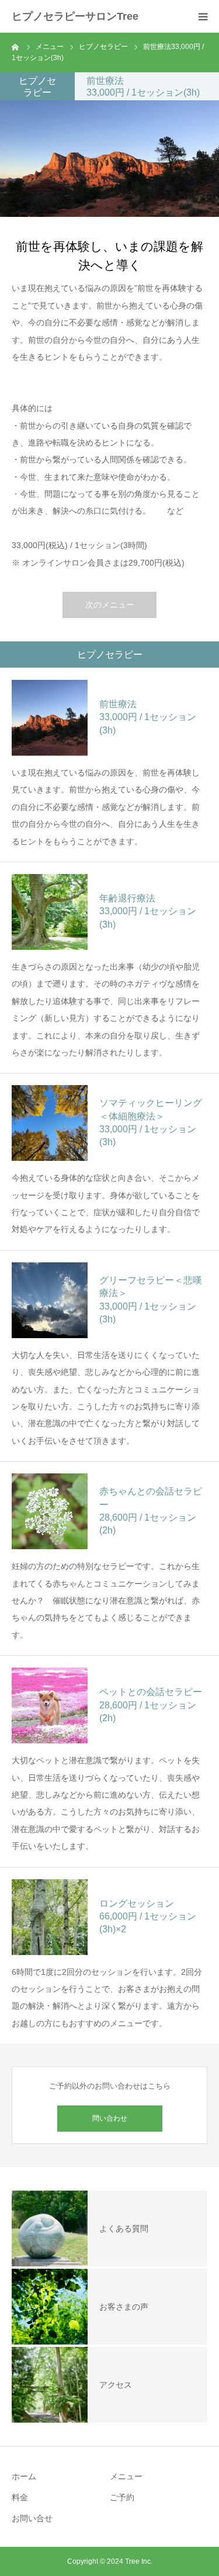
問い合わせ (110, 2118)
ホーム (24, 2476)
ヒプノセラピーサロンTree (75, 16)
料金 (20, 2497)
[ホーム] (16, 47)
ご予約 (122, 2497)
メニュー (126, 2476)
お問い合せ (32, 2518)
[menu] (203, 16)
